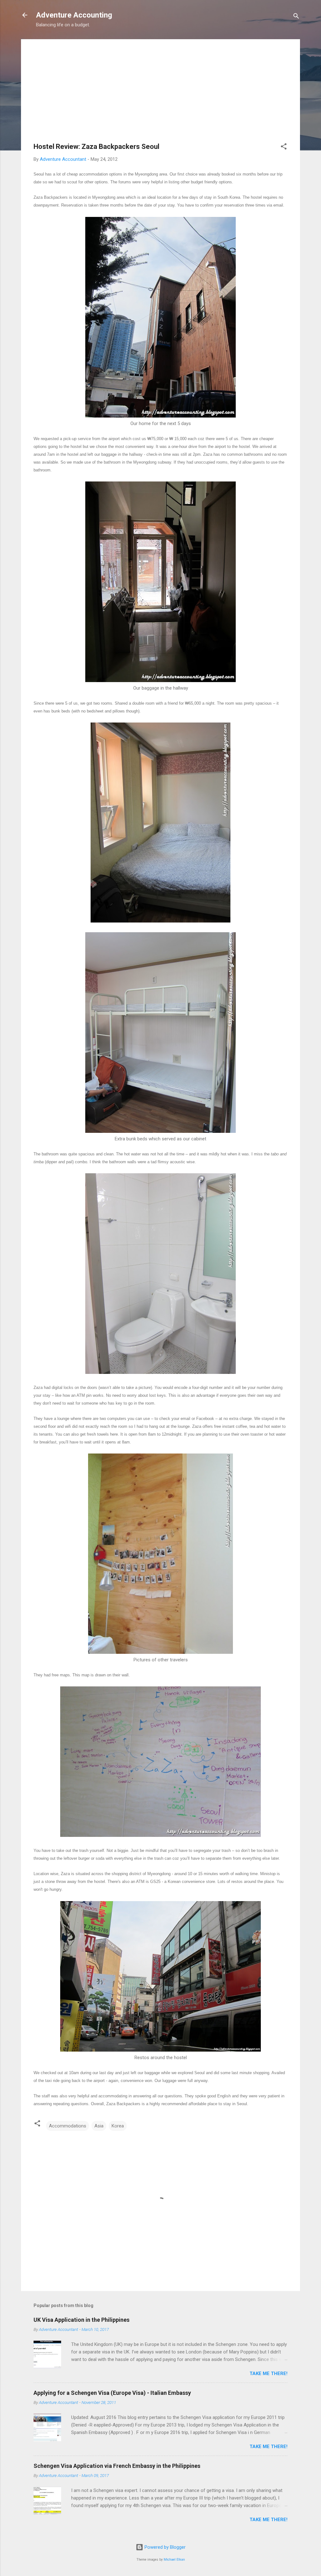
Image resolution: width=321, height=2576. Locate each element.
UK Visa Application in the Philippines (82, 2320)
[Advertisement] (160, 96)
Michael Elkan (174, 2560)
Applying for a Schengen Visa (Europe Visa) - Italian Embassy (112, 2393)
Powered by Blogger (164, 2547)
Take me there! (268, 2374)
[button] (284, 147)
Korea (118, 2126)
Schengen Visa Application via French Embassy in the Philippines (117, 2466)
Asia (99, 2126)
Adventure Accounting (74, 15)
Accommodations (68, 2126)
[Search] (296, 17)
